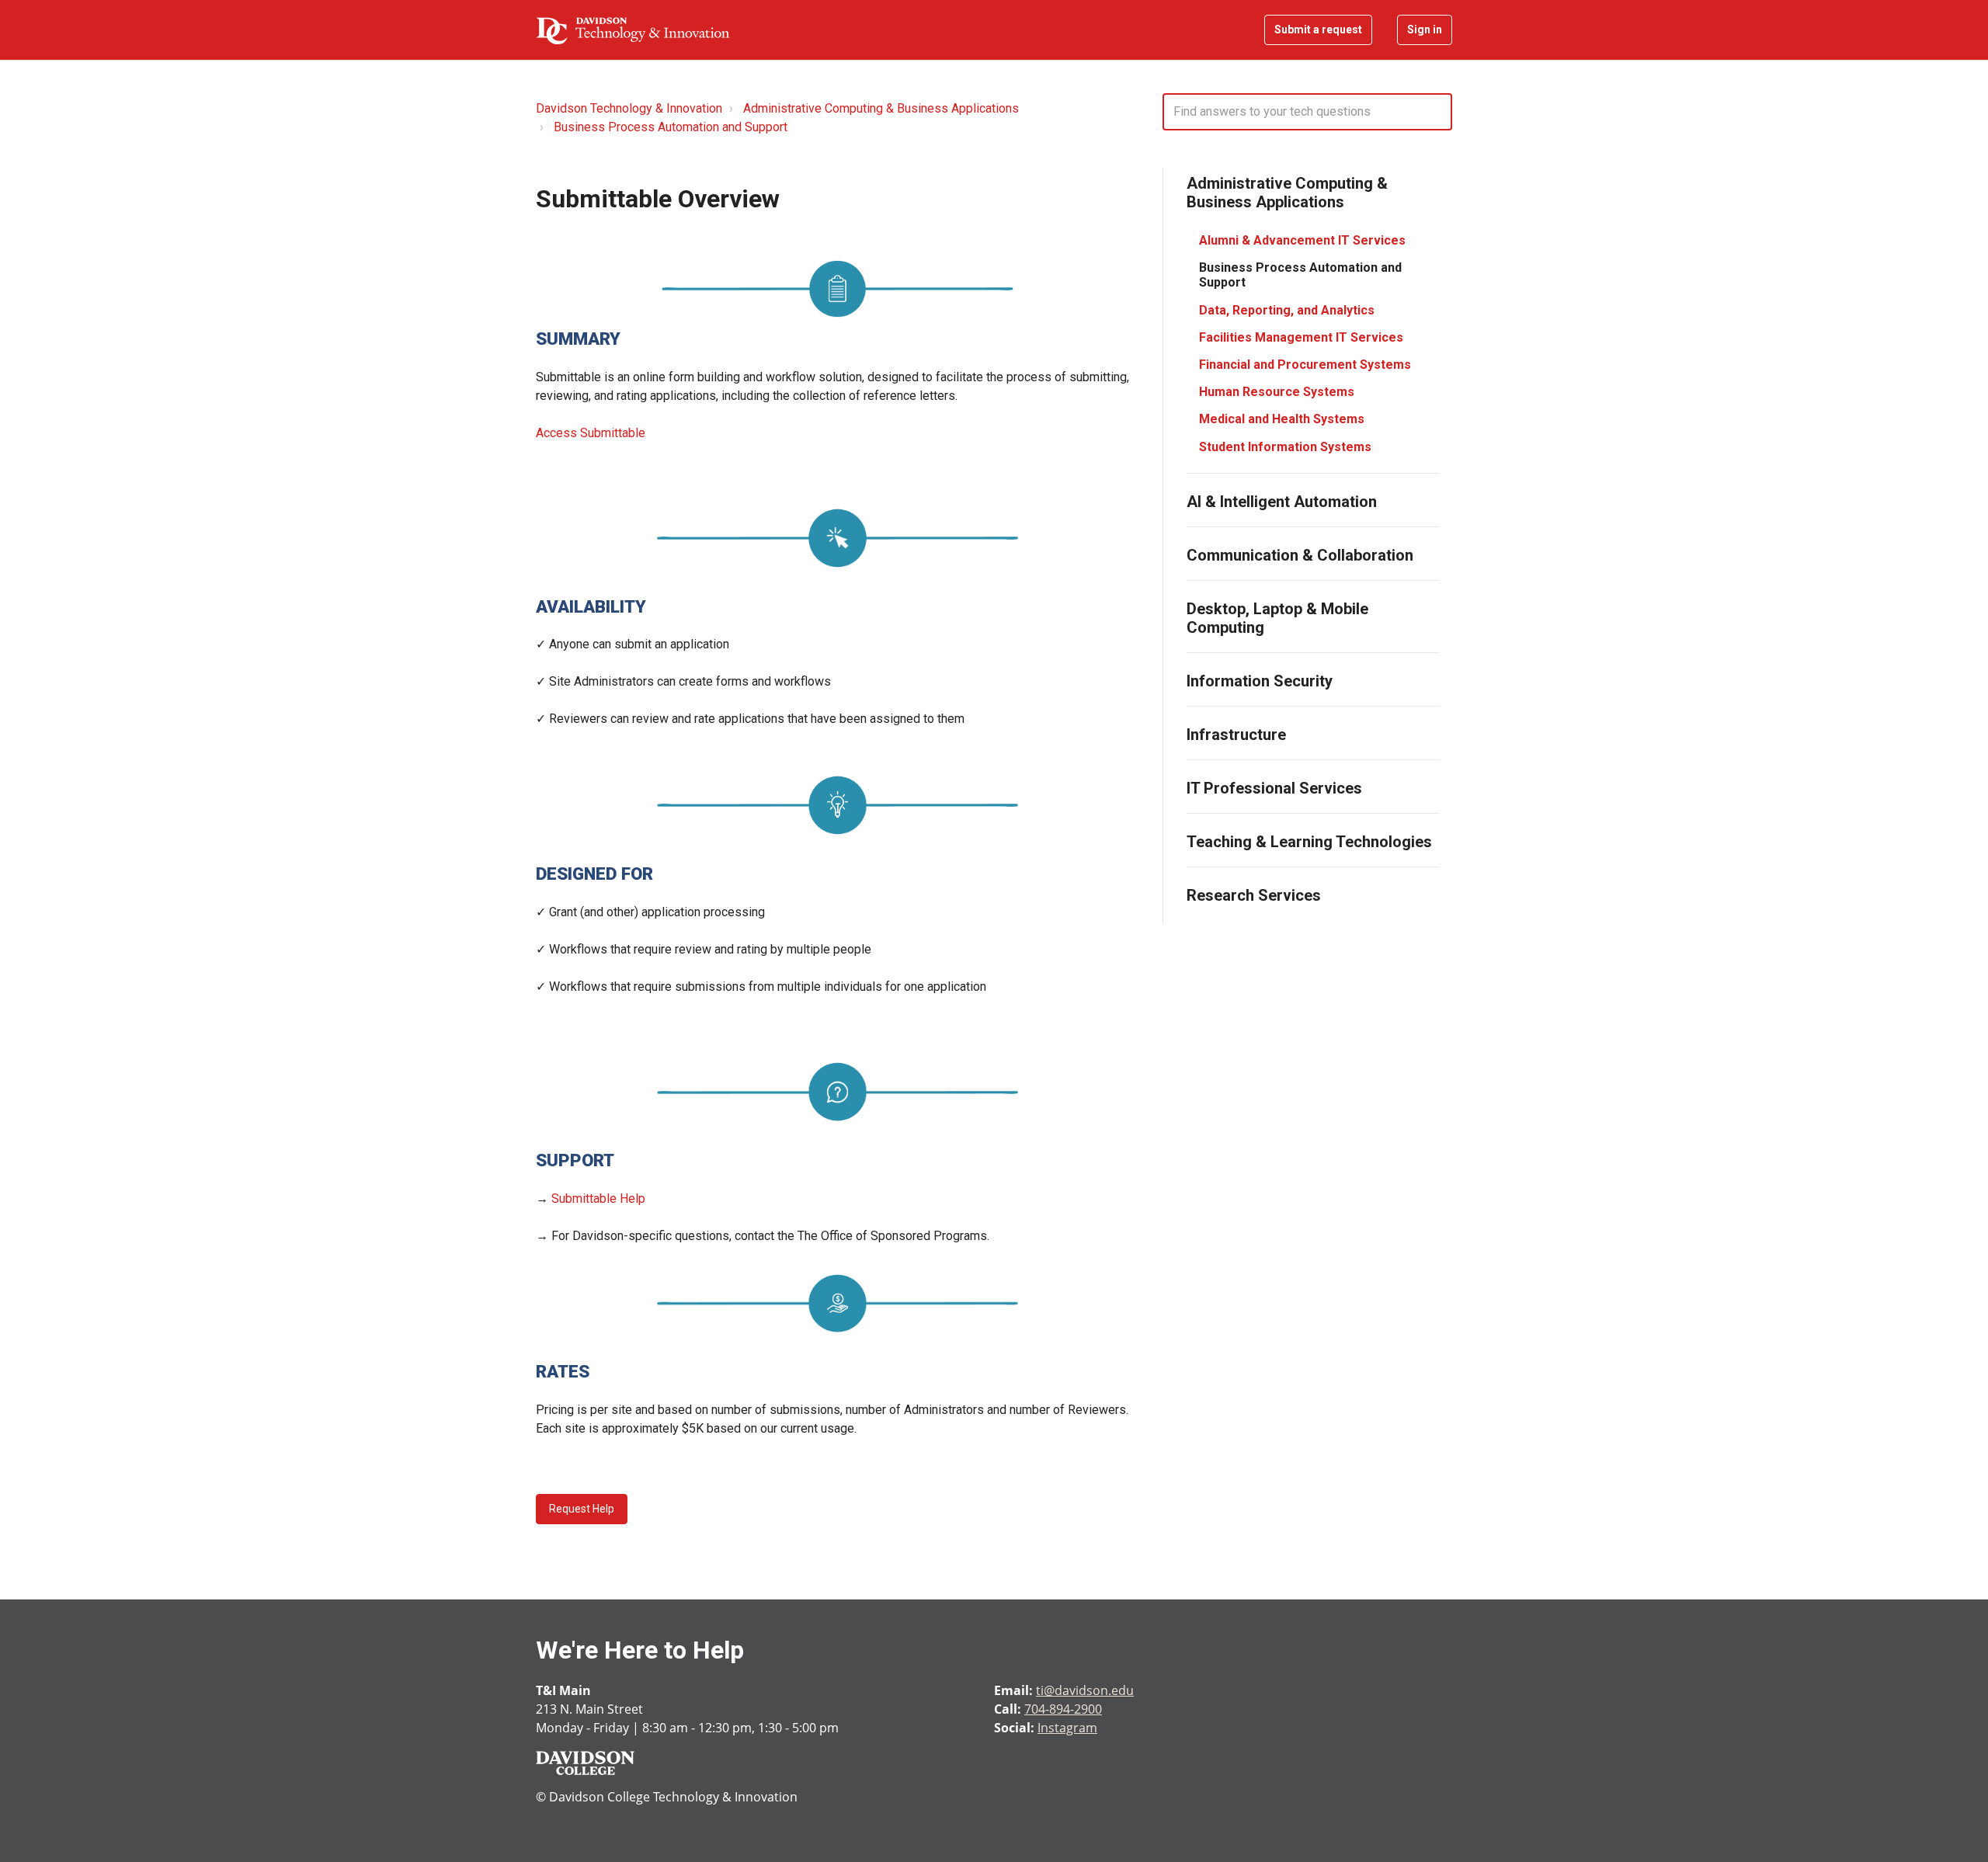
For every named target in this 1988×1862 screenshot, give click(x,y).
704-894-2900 (1063, 1709)
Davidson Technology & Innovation (629, 108)
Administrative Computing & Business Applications (881, 108)
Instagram (1067, 1728)
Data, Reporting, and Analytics (1287, 310)
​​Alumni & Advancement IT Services (1302, 240)
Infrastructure (1236, 735)
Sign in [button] (1425, 30)
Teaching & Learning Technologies (1309, 842)
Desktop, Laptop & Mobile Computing (1277, 618)
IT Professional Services (1274, 788)
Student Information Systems (1285, 447)
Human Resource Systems (1277, 392)
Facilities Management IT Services (1301, 337)
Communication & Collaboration (1300, 555)
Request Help (582, 1509)
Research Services (1254, 895)
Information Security (1260, 681)
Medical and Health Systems (1282, 419)
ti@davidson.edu (1085, 1690)
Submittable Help (598, 1198)
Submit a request (1318, 30)
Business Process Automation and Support (671, 127)
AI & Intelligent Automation (1282, 502)
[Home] (633, 30)
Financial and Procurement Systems (1305, 365)
